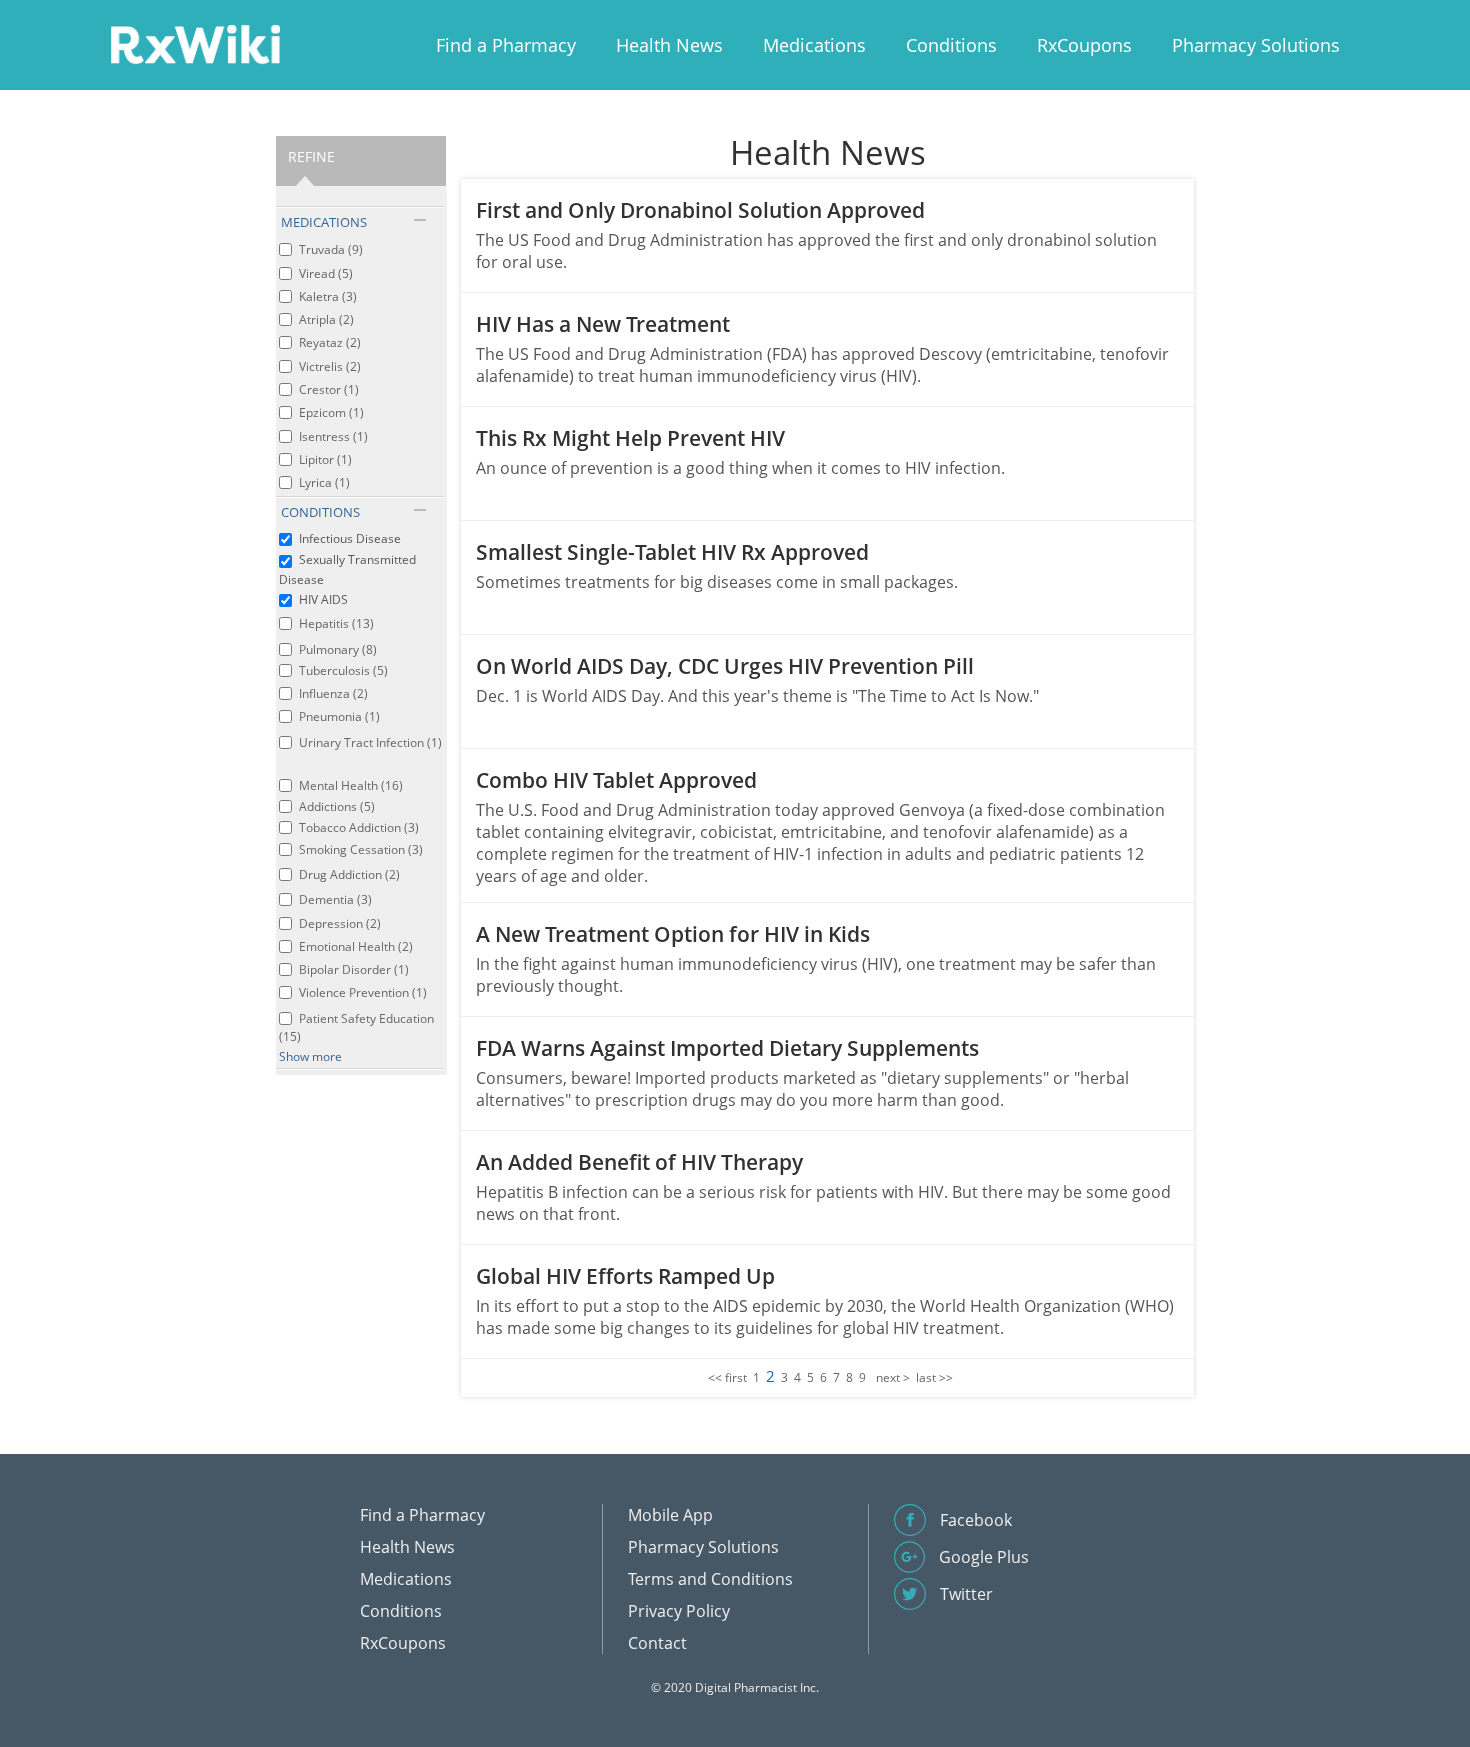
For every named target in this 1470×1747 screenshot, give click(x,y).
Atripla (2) (326, 319)
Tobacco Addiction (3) (359, 827)
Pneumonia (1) (339, 716)
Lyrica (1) (324, 482)
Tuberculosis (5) (343, 670)
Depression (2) (340, 923)
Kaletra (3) (328, 296)
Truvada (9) (331, 249)
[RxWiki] (195, 43)
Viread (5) (326, 273)
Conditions (951, 45)
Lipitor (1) (325, 459)
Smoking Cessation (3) (361, 849)
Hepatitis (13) (336, 623)
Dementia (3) (335, 899)
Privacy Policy (679, 1611)
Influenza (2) (333, 693)
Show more (310, 1056)
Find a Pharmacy (506, 45)
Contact (657, 1643)
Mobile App (670, 1515)
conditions (320, 512)
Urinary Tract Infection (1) (370, 742)
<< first (727, 1377)
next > (893, 1377)
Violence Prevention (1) (363, 992)
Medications (814, 45)
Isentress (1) (333, 436)
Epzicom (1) (331, 412)
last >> (934, 1377)
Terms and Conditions (710, 1579)
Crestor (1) (329, 389)
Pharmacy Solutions (1256, 45)
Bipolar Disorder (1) (354, 969)
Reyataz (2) (330, 342)
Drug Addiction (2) (349, 874)
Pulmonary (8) (338, 649)
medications (324, 222)
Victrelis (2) (330, 366)
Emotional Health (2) (356, 946)
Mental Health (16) (351, 785)
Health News (669, 45)
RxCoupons (1084, 45)
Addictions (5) (337, 806)
